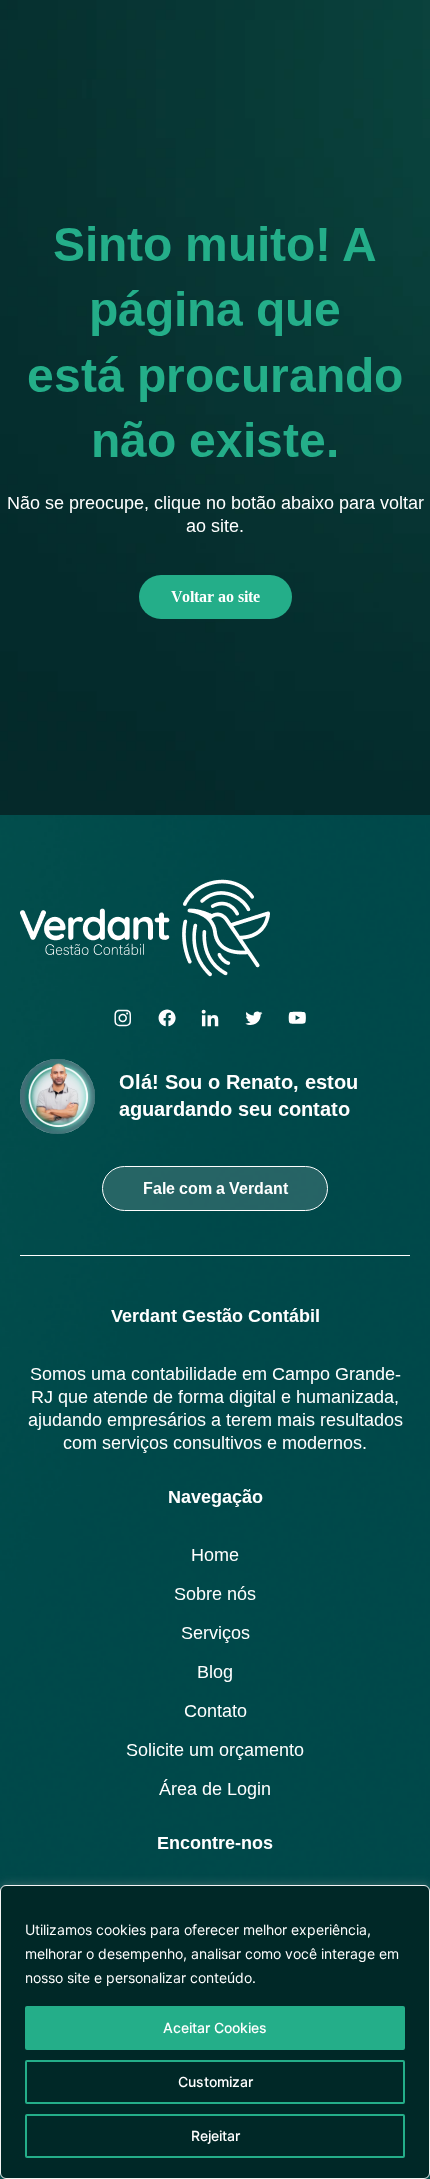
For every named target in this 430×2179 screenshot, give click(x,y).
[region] (215, 2032)
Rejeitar (215, 2135)
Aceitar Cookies (215, 2027)
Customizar (215, 2081)
